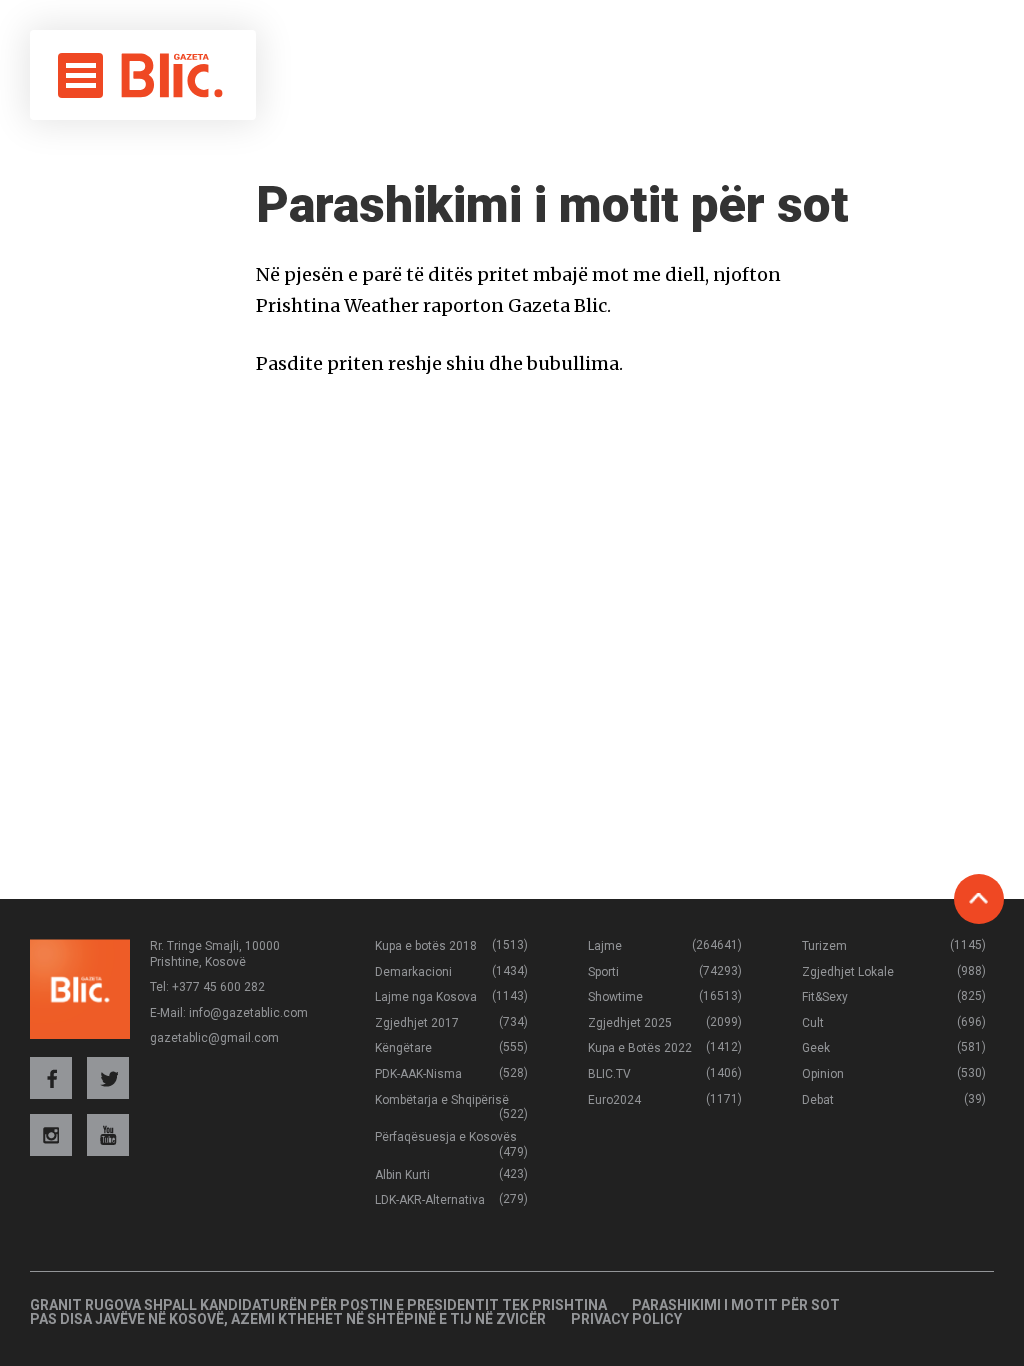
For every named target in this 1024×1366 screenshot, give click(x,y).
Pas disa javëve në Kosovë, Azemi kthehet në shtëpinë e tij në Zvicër (288, 1319)
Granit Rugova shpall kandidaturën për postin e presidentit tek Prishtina (318, 1305)
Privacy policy (626, 1319)
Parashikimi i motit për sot (736, 1305)
